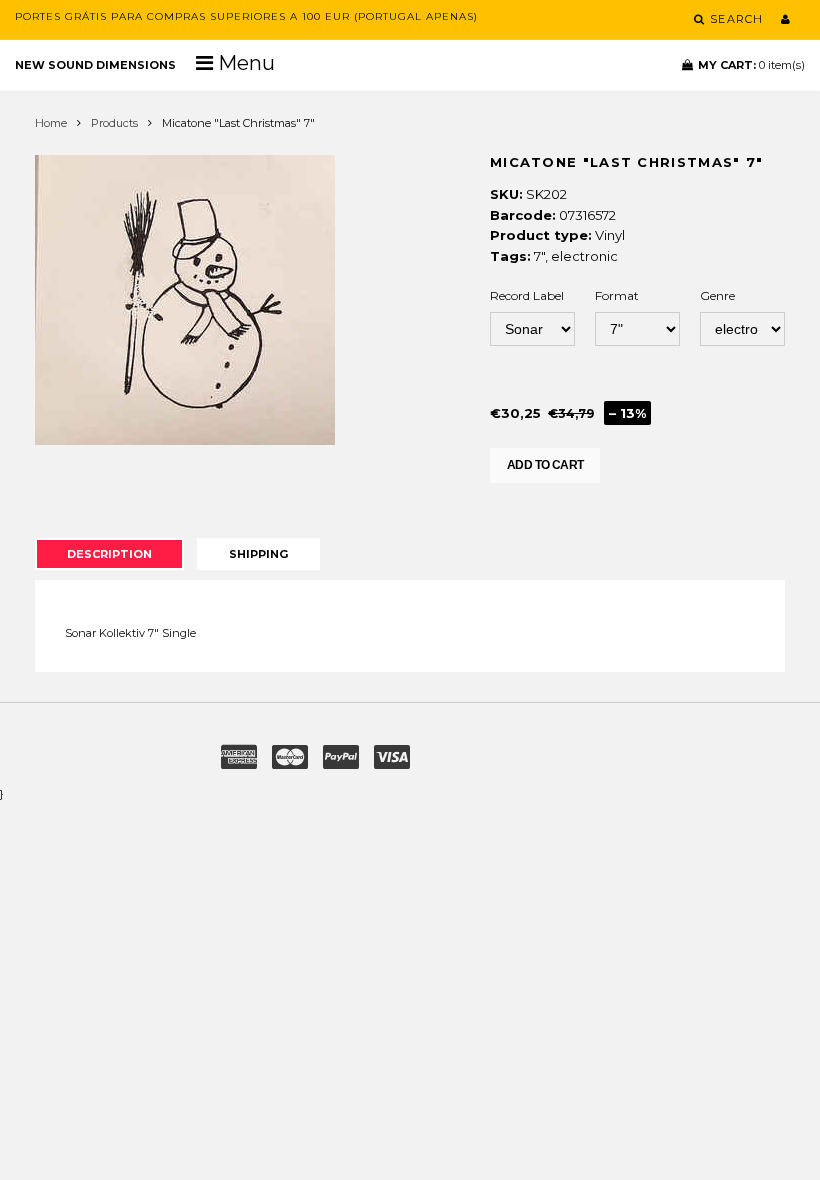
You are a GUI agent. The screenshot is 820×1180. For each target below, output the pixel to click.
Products (114, 123)
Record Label (527, 295)
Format (617, 295)
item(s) (751, 65)
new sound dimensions (95, 65)
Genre (717, 295)
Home (51, 123)
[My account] (785, 19)
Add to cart (545, 465)
